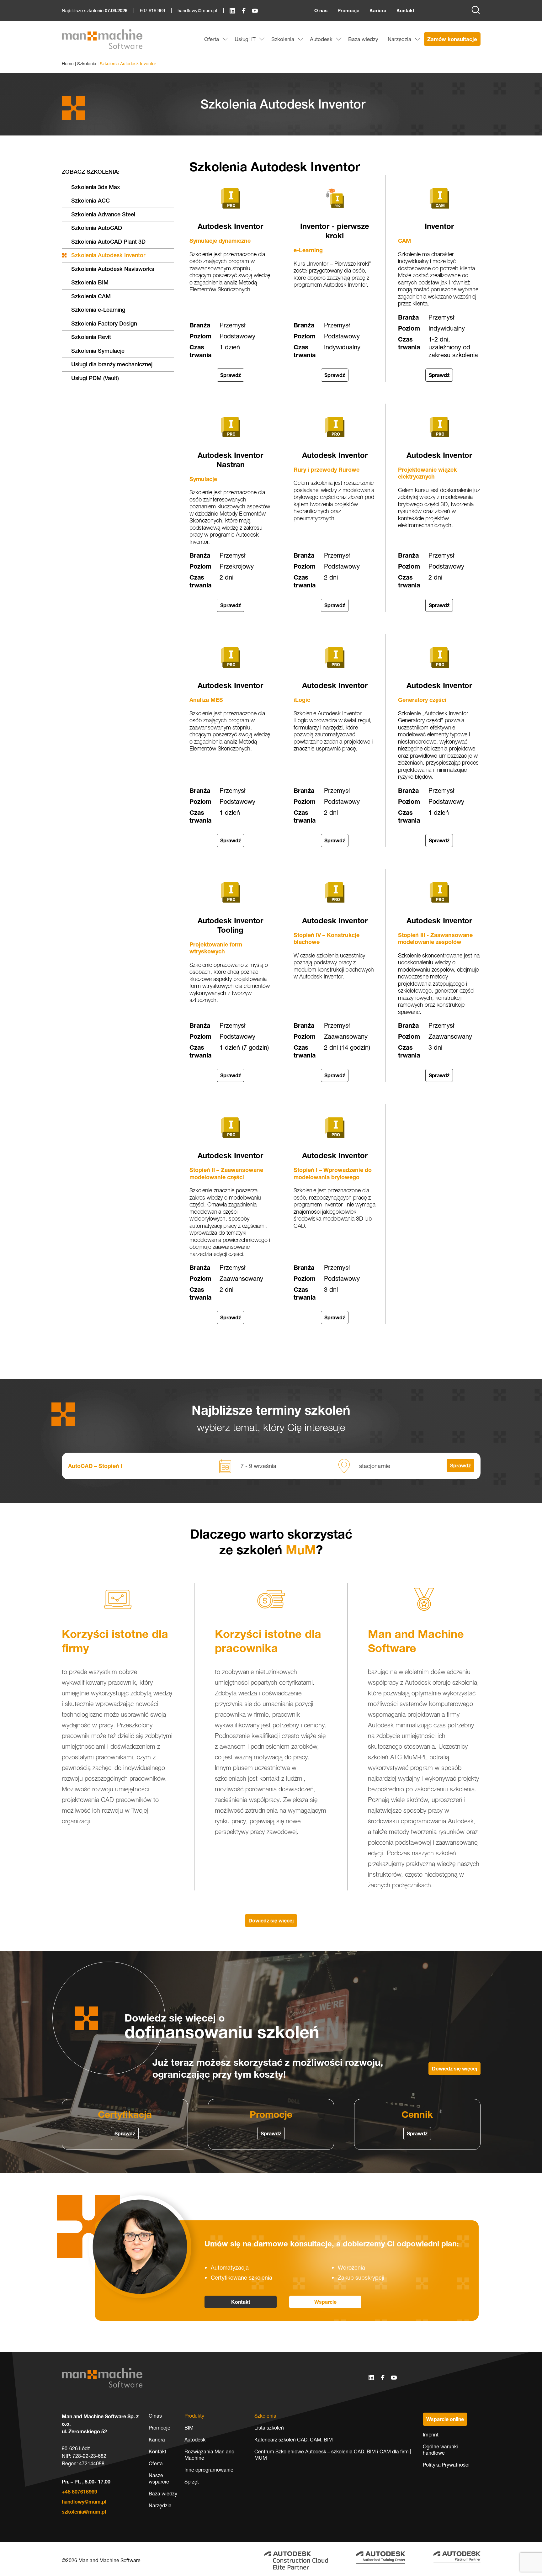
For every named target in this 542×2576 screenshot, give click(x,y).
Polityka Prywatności (446, 2465)
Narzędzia (160, 2505)
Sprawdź (231, 375)
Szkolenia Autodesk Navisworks (113, 269)
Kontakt (405, 11)
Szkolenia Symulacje (98, 351)
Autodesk (195, 2440)
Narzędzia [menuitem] (399, 39)
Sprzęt (192, 2482)
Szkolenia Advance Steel (103, 214)
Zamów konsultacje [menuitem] (452, 39)
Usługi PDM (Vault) (95, 378)
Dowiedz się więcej (271, 1921)
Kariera (378, 11)
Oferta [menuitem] (212, 39)
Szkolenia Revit (91, 337)
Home (68, 64)
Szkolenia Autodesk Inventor (108, 255)
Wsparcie (325, 2302)
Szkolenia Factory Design (104, 323)
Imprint (431, 2435)
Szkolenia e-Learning (98, 310)
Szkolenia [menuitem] (283, 39)
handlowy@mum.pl (197, 11)
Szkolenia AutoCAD (97, 228)
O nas (321, 11)
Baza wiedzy (163, 2494)
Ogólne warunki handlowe (440, 2450)
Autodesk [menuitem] (321, 39)
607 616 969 (152, 11)
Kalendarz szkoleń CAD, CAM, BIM (294, 2440)
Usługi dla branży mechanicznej (112, 364)
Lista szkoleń (269, 2428)
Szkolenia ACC (90, 201)
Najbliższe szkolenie (95, 11)
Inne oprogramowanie (209, 2470)
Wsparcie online (445, 2419)
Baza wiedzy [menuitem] (363, 39)
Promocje (348, 11)
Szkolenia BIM (90, 282)
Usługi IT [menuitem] (245, 39)
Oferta (156, 2463)
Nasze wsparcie (159, 2478)
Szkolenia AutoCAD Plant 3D (108, 242)
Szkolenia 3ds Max (96, 187)
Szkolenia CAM (91, 296)
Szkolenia (87, 64)
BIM (189, 2428)
